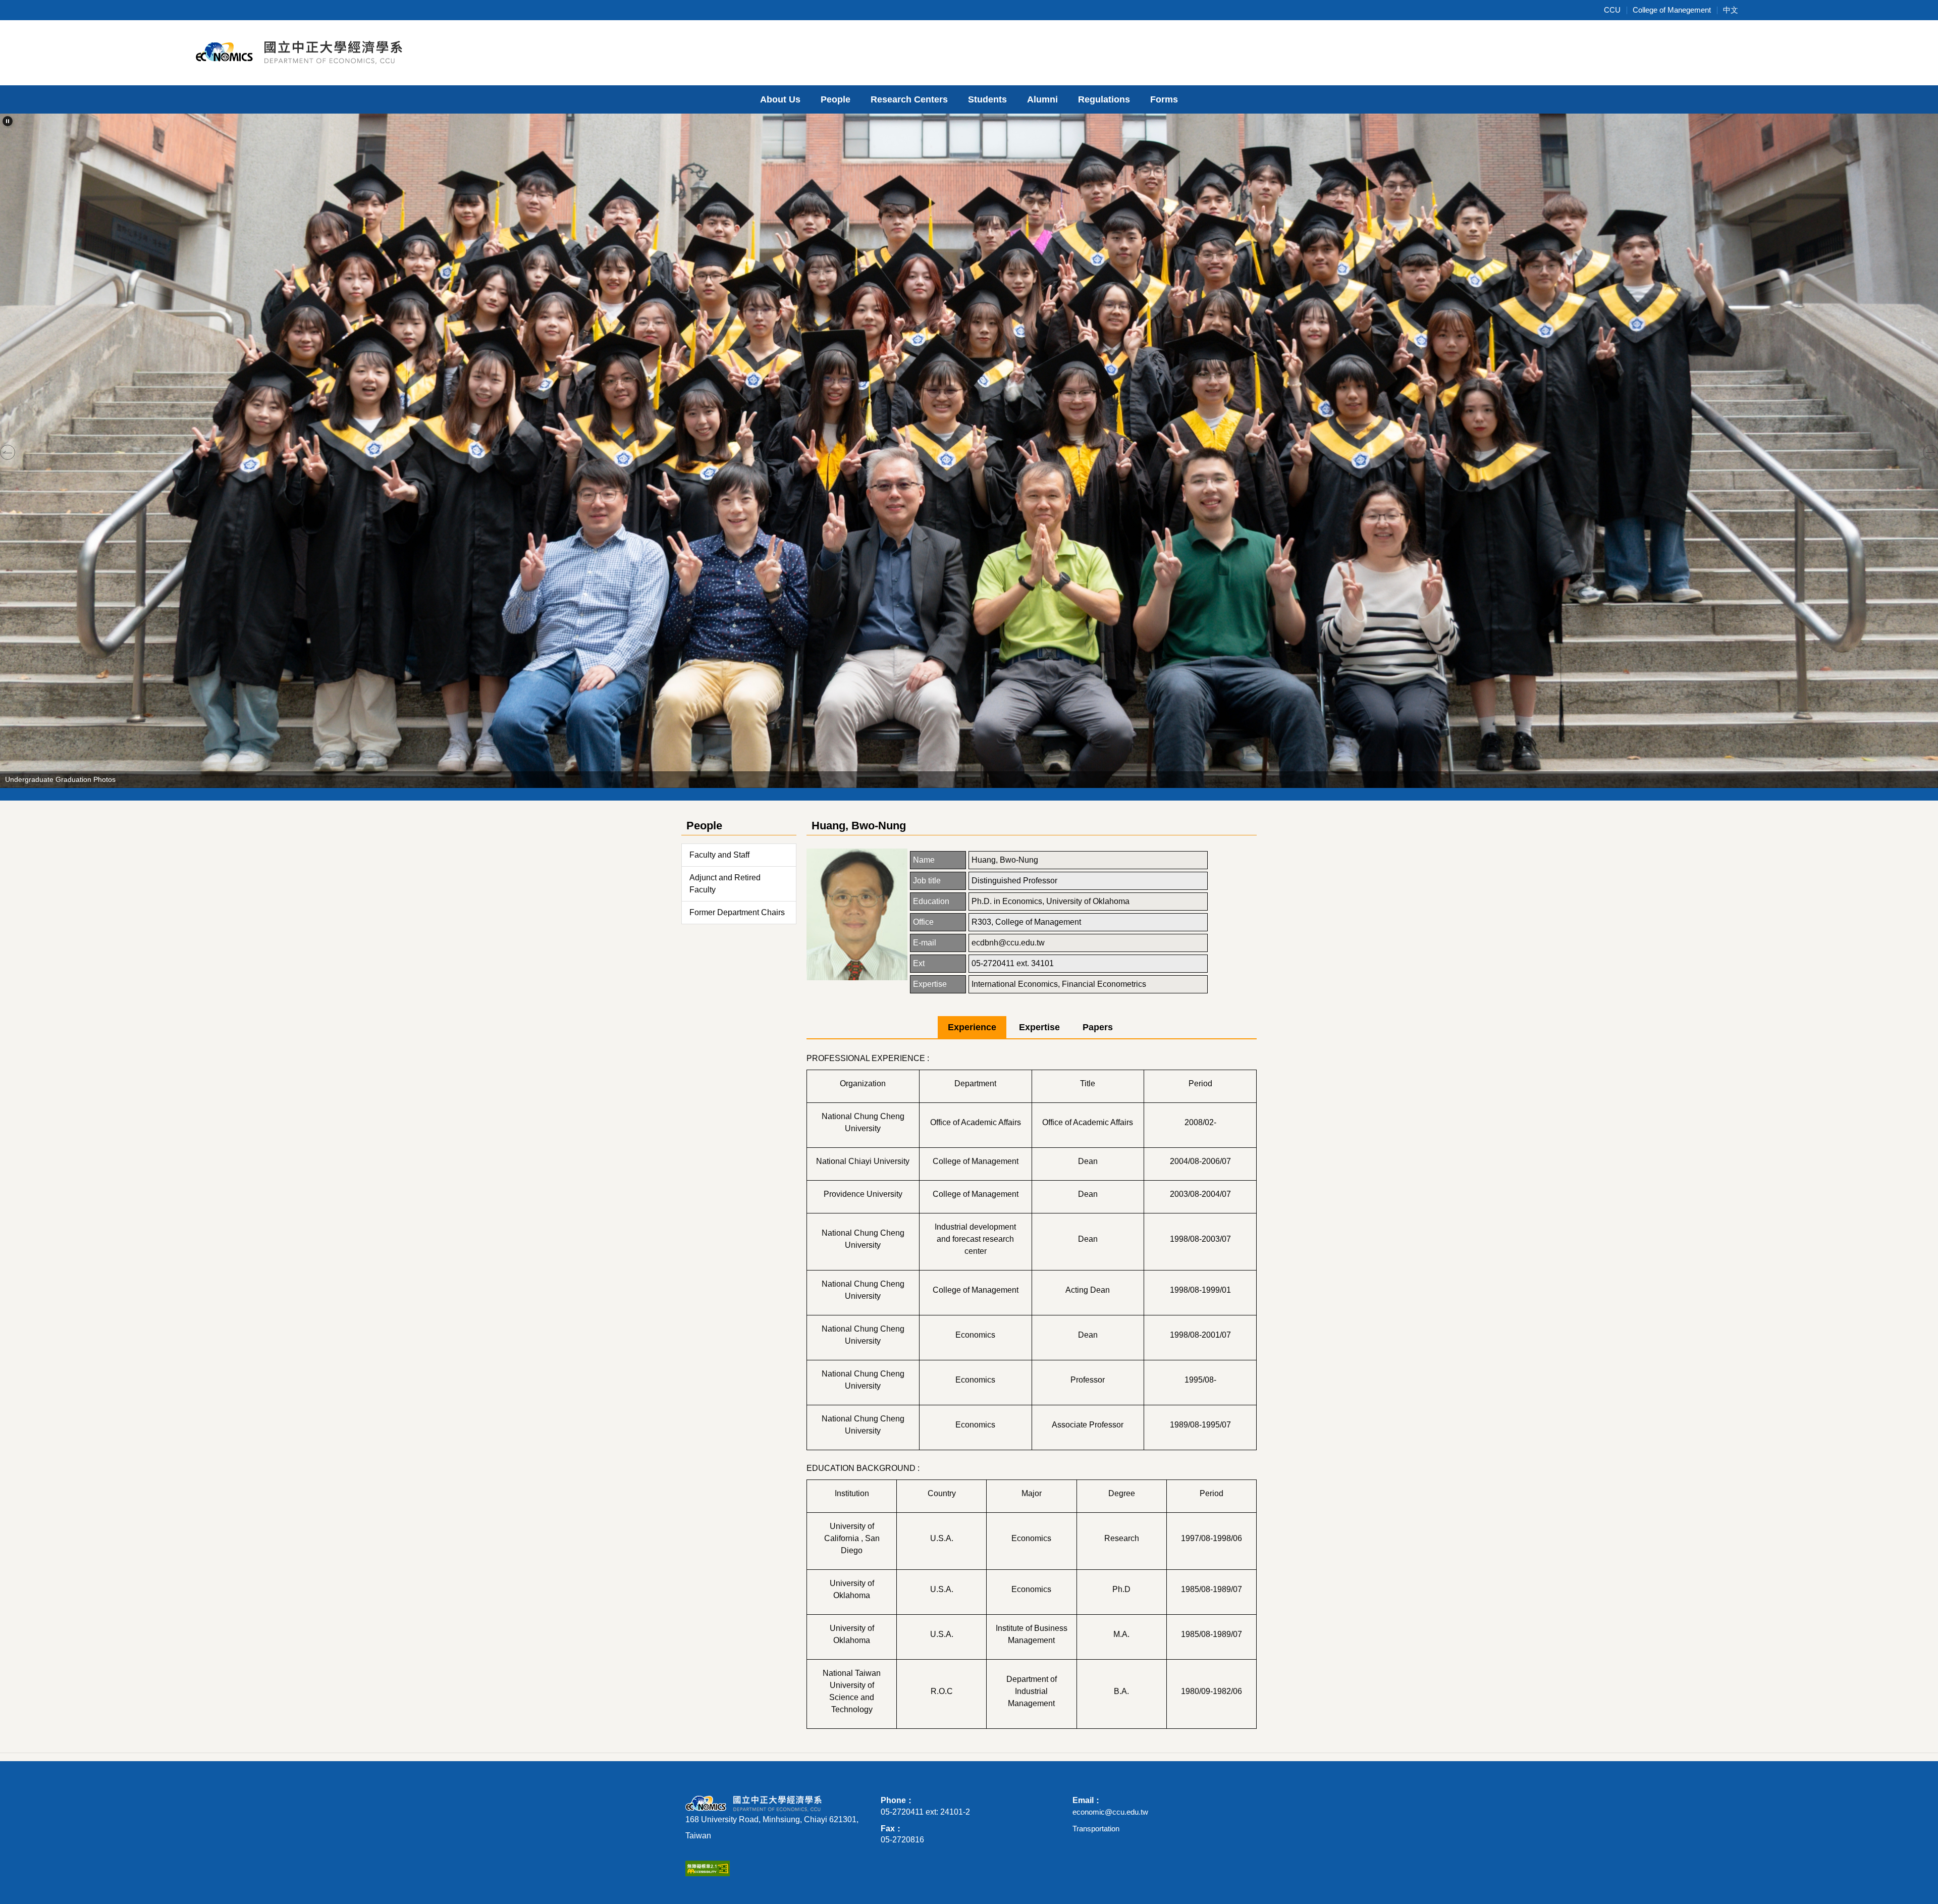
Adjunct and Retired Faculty (725, 884)
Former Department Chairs (737, 912)
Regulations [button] (1104, 99)
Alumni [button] (1042, 99)
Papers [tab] (1098, 1027)
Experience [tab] (972, 1027)
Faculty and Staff (719, 855)
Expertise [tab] (1039, 1027)
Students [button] (987, 99)
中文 (1731, 10)
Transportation (1096, 1829)
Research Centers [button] (909, 99)
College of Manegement (1672, 10)
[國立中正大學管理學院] (305, 51)
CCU (1612, 10)
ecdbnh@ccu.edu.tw (1008, 943)
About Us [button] (780, 99)
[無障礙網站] (708, 1868)
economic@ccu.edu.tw (1110, 1812)
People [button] (836, 99)
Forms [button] (1164, 99)
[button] (8, 121)
